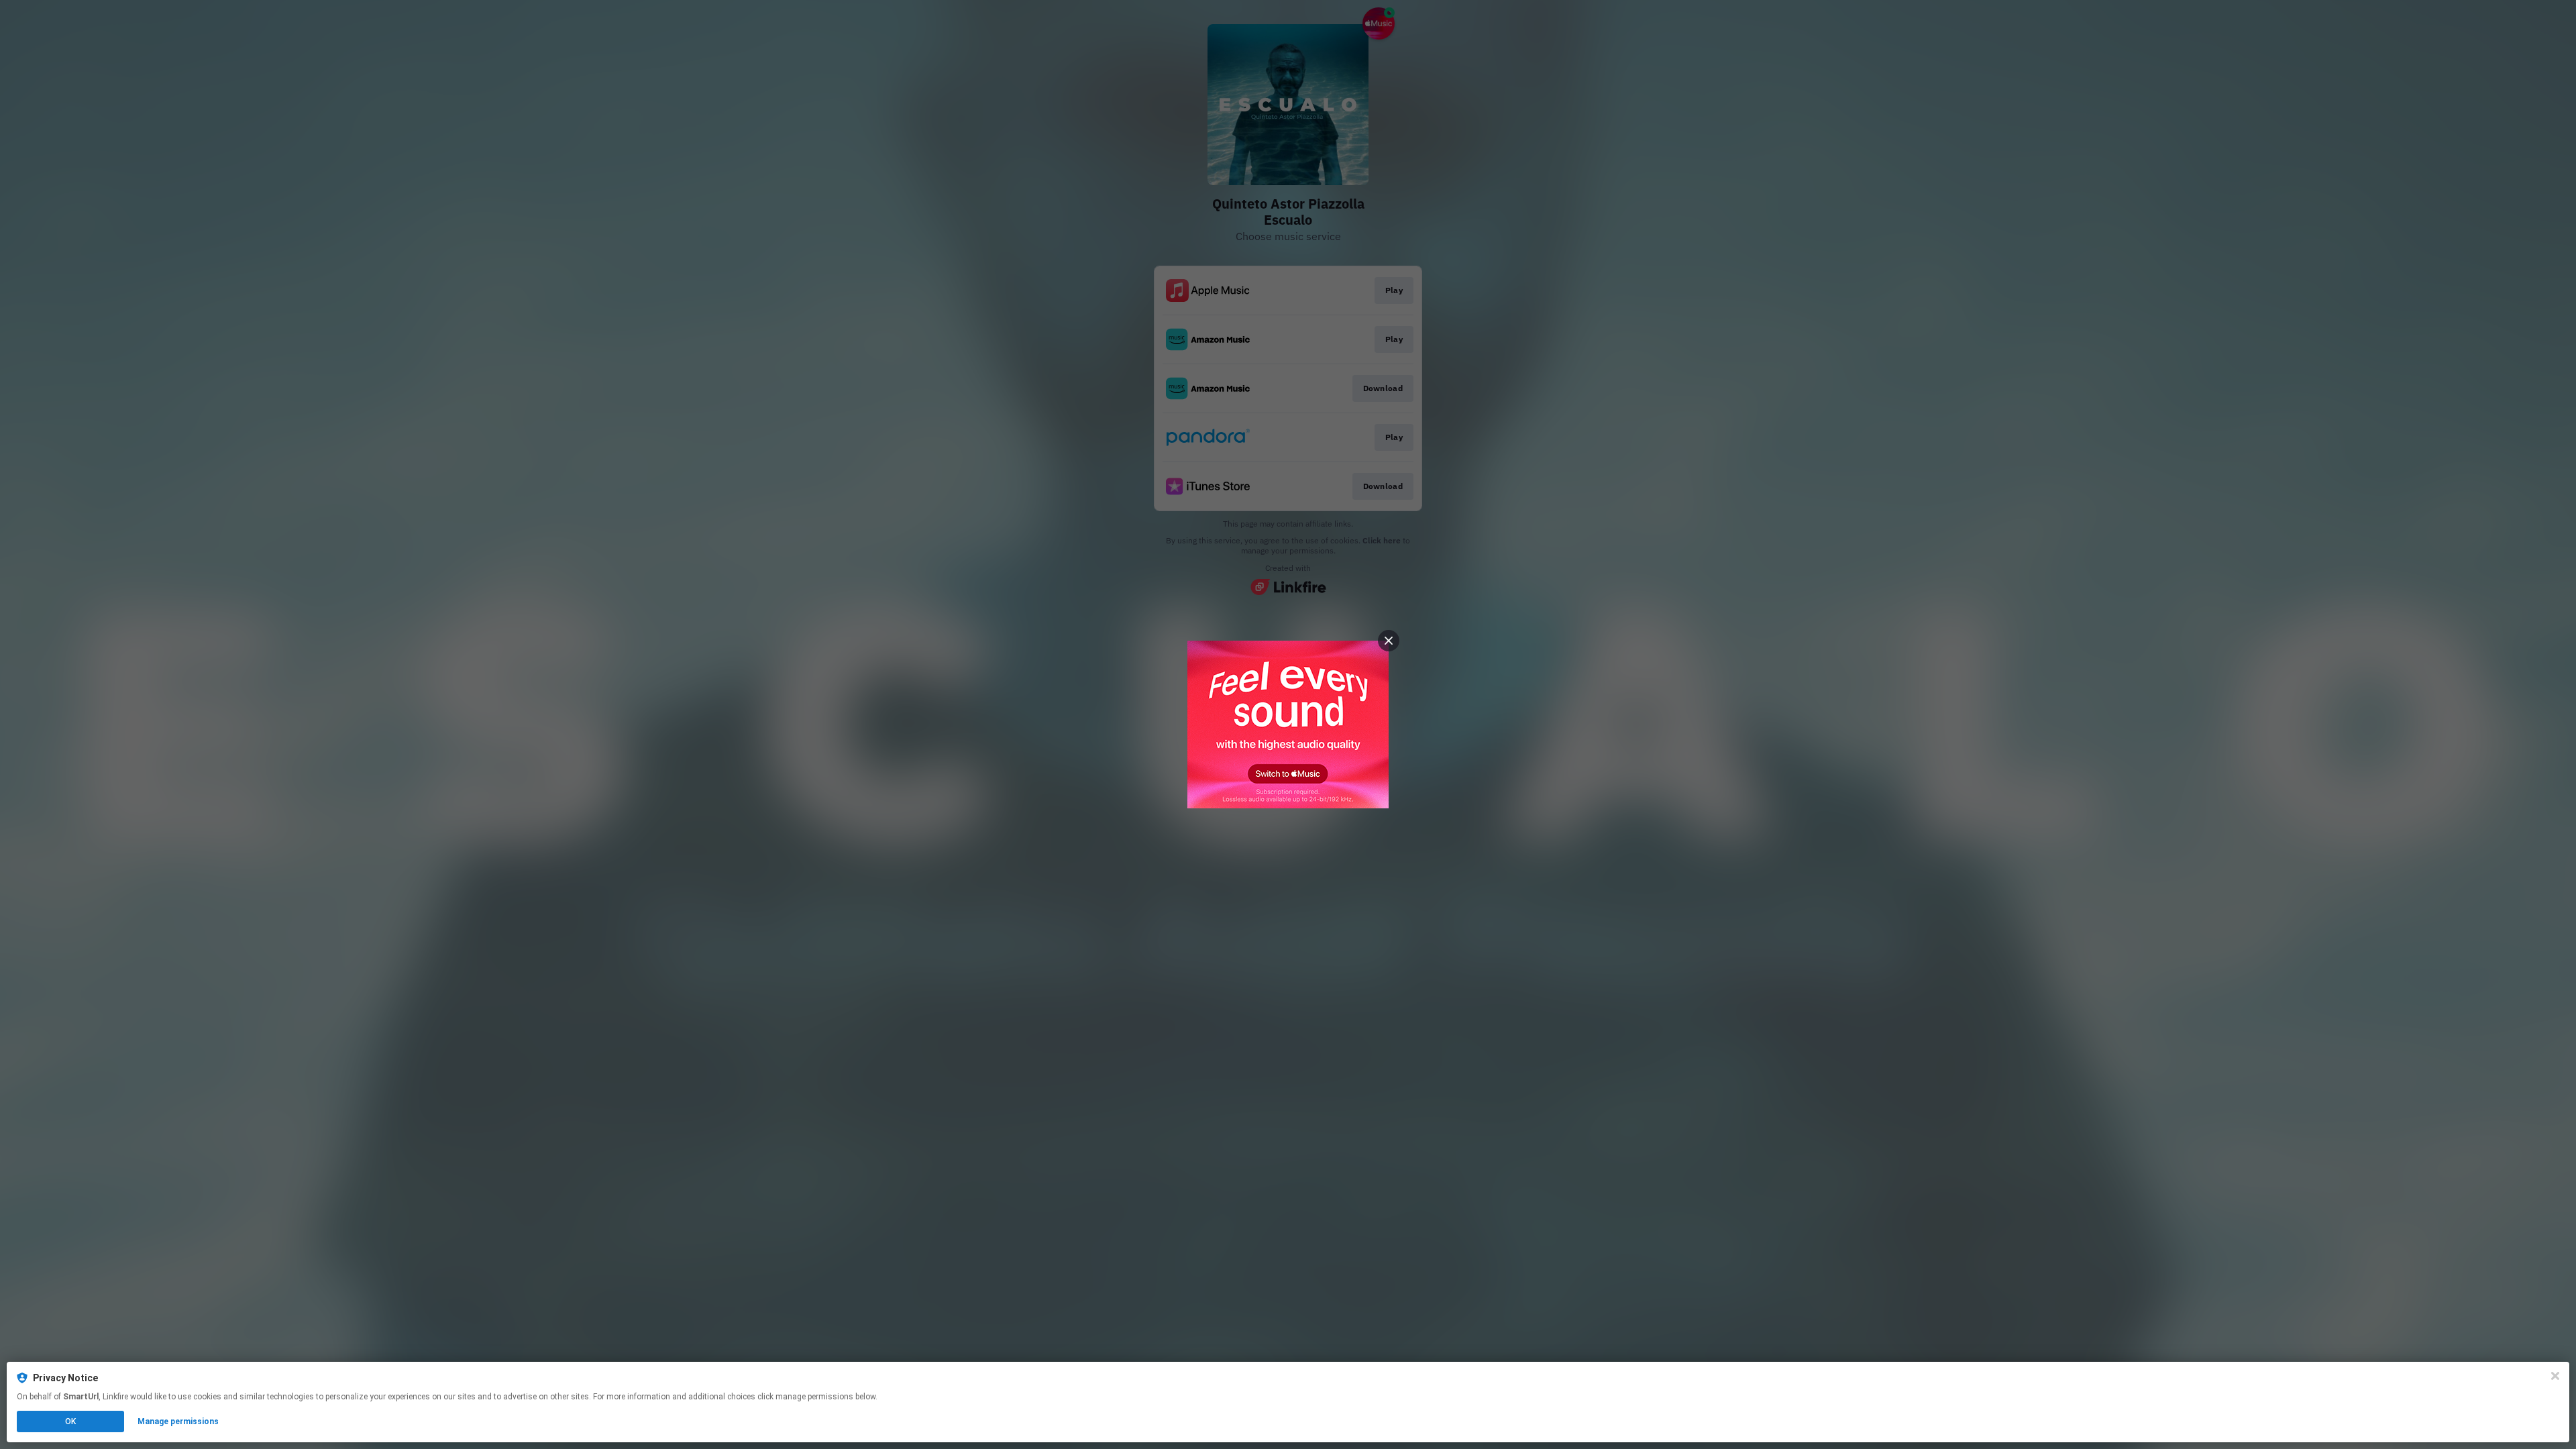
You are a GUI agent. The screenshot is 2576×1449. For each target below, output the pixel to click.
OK (70, 1421)
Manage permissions (178, 1421)
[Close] (2555, 1376)
